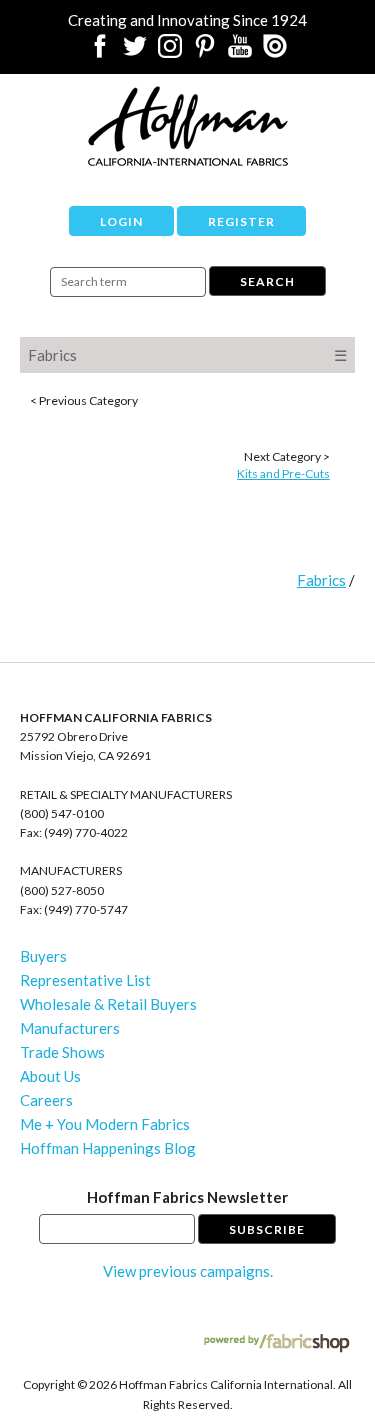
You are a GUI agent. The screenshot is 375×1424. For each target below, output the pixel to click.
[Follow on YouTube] (240, 52)
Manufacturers (70, 1028)
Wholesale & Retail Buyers (108, 1004)
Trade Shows (62, 1052)
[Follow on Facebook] (100, 52)
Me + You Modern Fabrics (105, 1124)
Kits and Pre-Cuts (283, 473)
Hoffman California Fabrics (188, 126)
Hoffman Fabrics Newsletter (187, 1197)
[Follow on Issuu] (275, 52)
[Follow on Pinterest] (205, 52)
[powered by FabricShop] (276, 1343)
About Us (50, 1076)
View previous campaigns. (188, 1271)
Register (241, 221)
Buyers (43, 956)
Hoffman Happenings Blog (108, 1148)
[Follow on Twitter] (135, 52)
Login (121, 221)
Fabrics (52, 355)
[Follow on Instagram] (170, 52)
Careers (46, 1100)
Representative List (85, 980)
